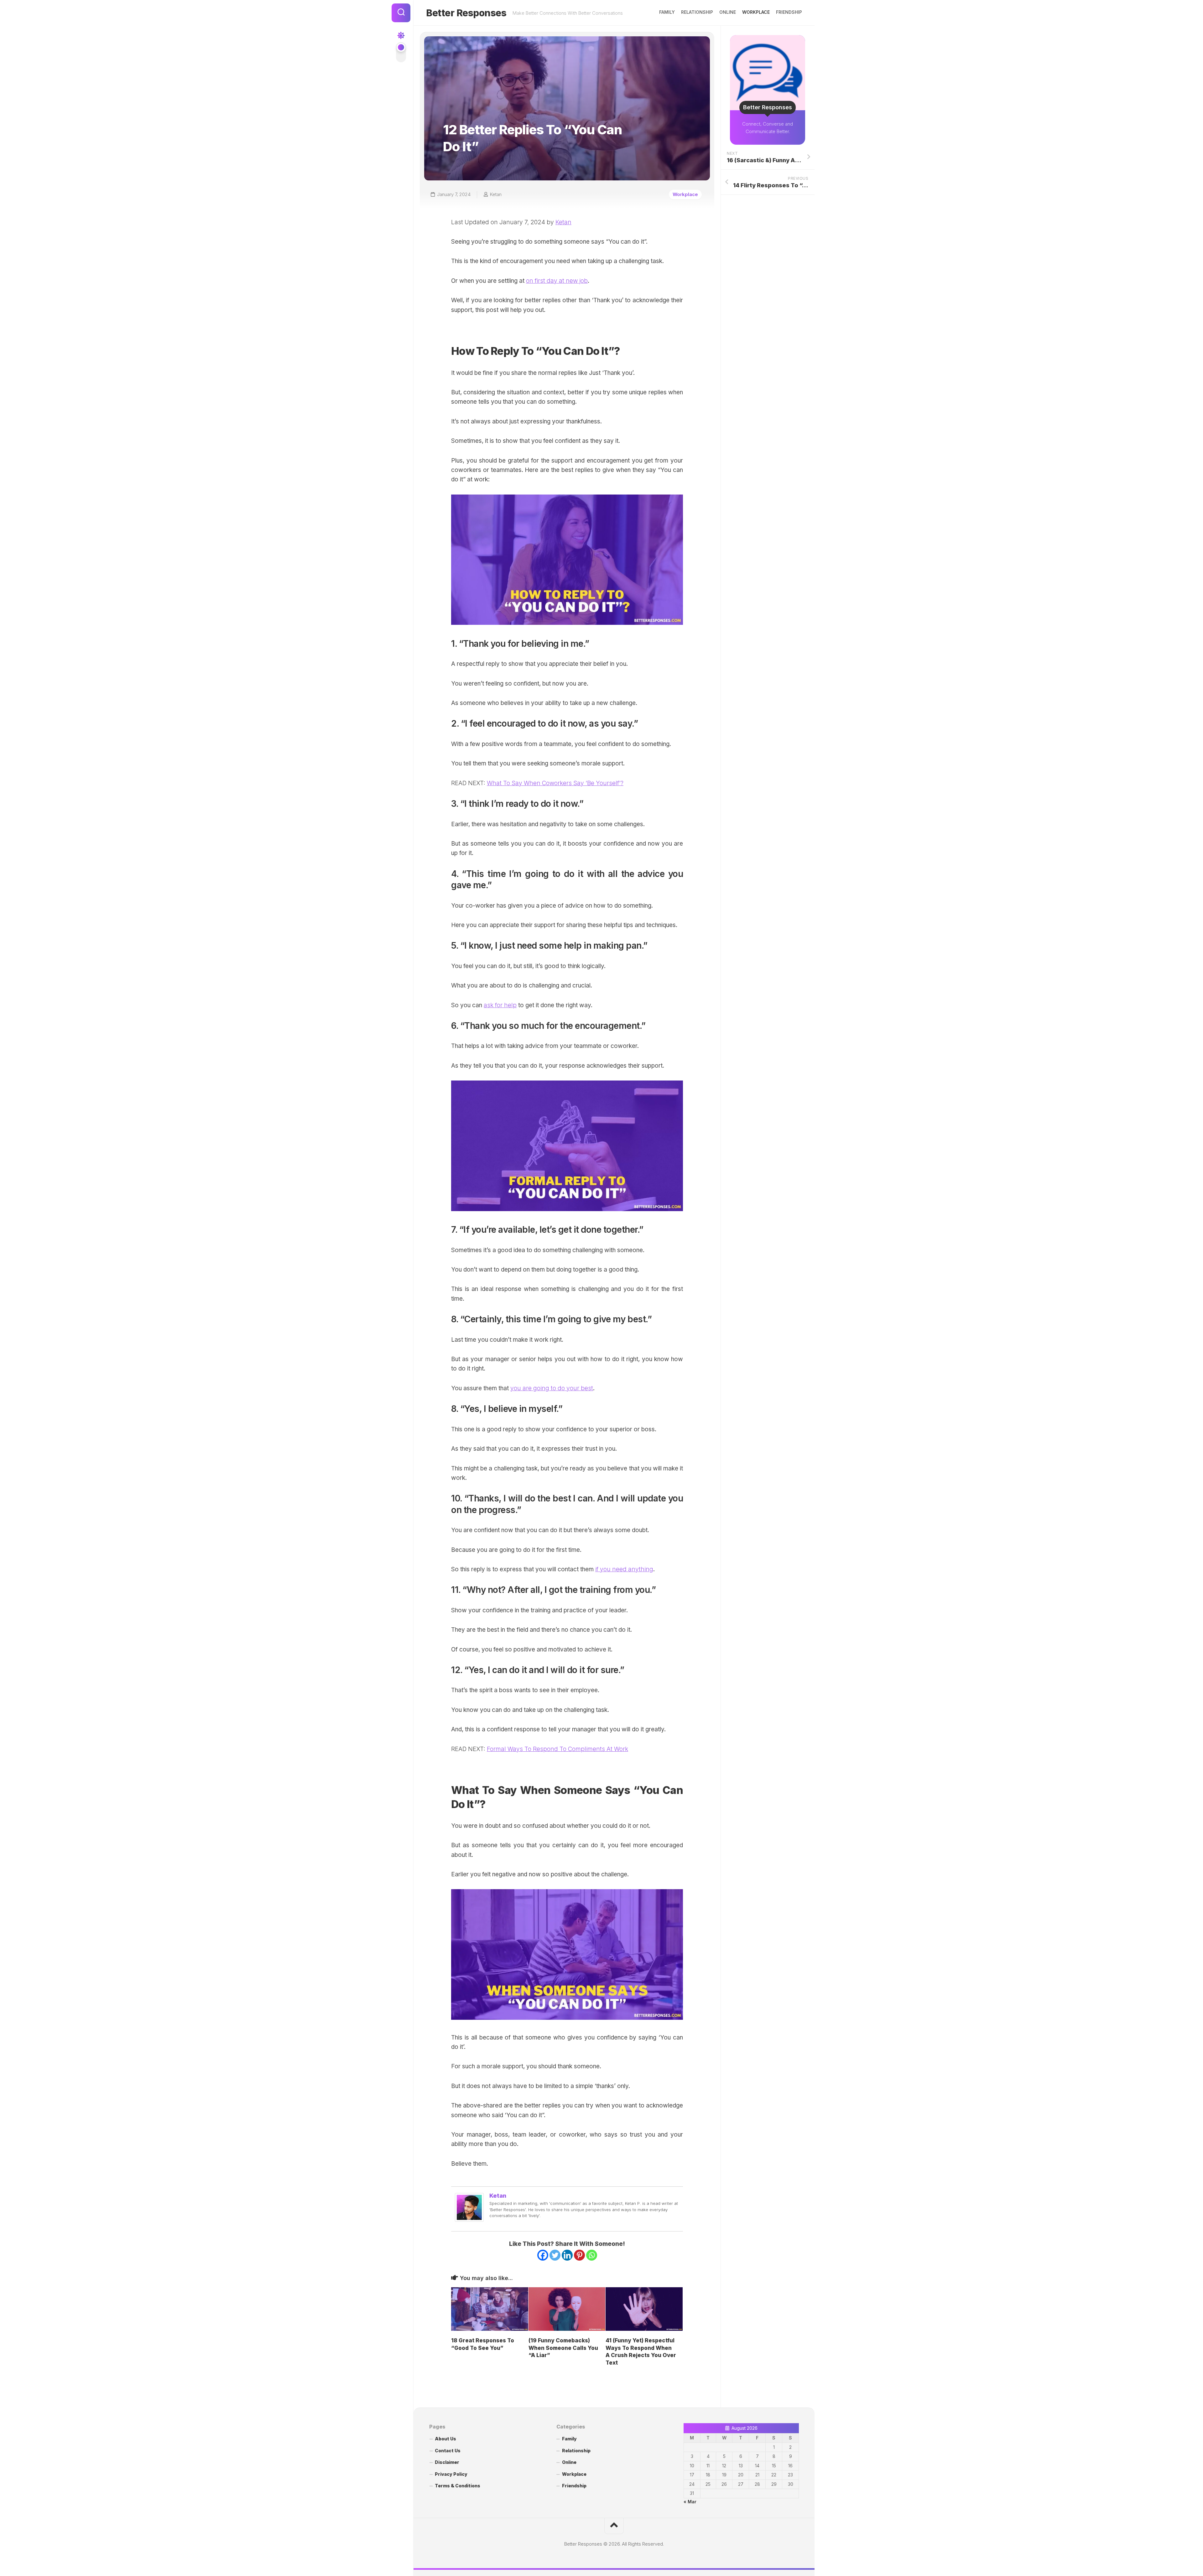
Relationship (697, 12)
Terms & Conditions (458, 2486)
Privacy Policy (451, 2474)
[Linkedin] (567, 2255)
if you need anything (624, 1569)
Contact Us (448, 2451)
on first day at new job (557, 281)
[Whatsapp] (592, 2255)
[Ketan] (469, 2220)
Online (728, 12)
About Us (445, 2439)
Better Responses (466, 13)
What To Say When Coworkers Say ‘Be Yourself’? (555, 783)
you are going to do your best (552, 1388)
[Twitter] (555, 2255)
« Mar (690, 2502)
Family (667, 12)
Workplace (756, 12)
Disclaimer (447, 2462)
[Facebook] (543, 2255)
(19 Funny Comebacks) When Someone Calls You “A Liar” (563, 2348)
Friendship (789, 12)
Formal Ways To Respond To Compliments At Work (557, 1749)
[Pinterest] (579, 2255)
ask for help (500, 1005)
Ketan (496, 194)
